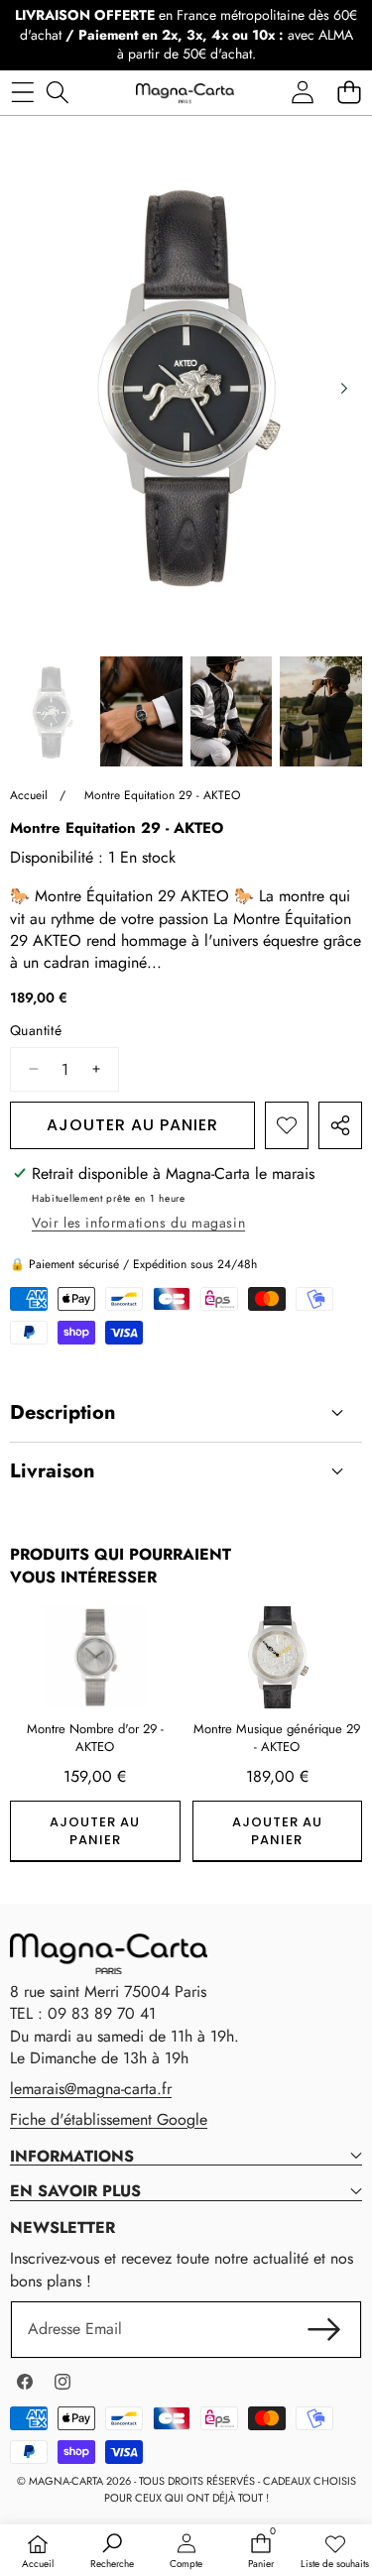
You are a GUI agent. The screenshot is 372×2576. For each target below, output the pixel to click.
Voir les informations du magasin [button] (138, 1223)
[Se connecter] (302, 93)
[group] (51, 712)
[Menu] (22, 93)
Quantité (36, 1031)
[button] (349, 93)
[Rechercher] (57, 93)
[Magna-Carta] (185, 93)
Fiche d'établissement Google (109, 2119)
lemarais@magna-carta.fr (91, 2089)
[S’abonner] (324, 2329)
